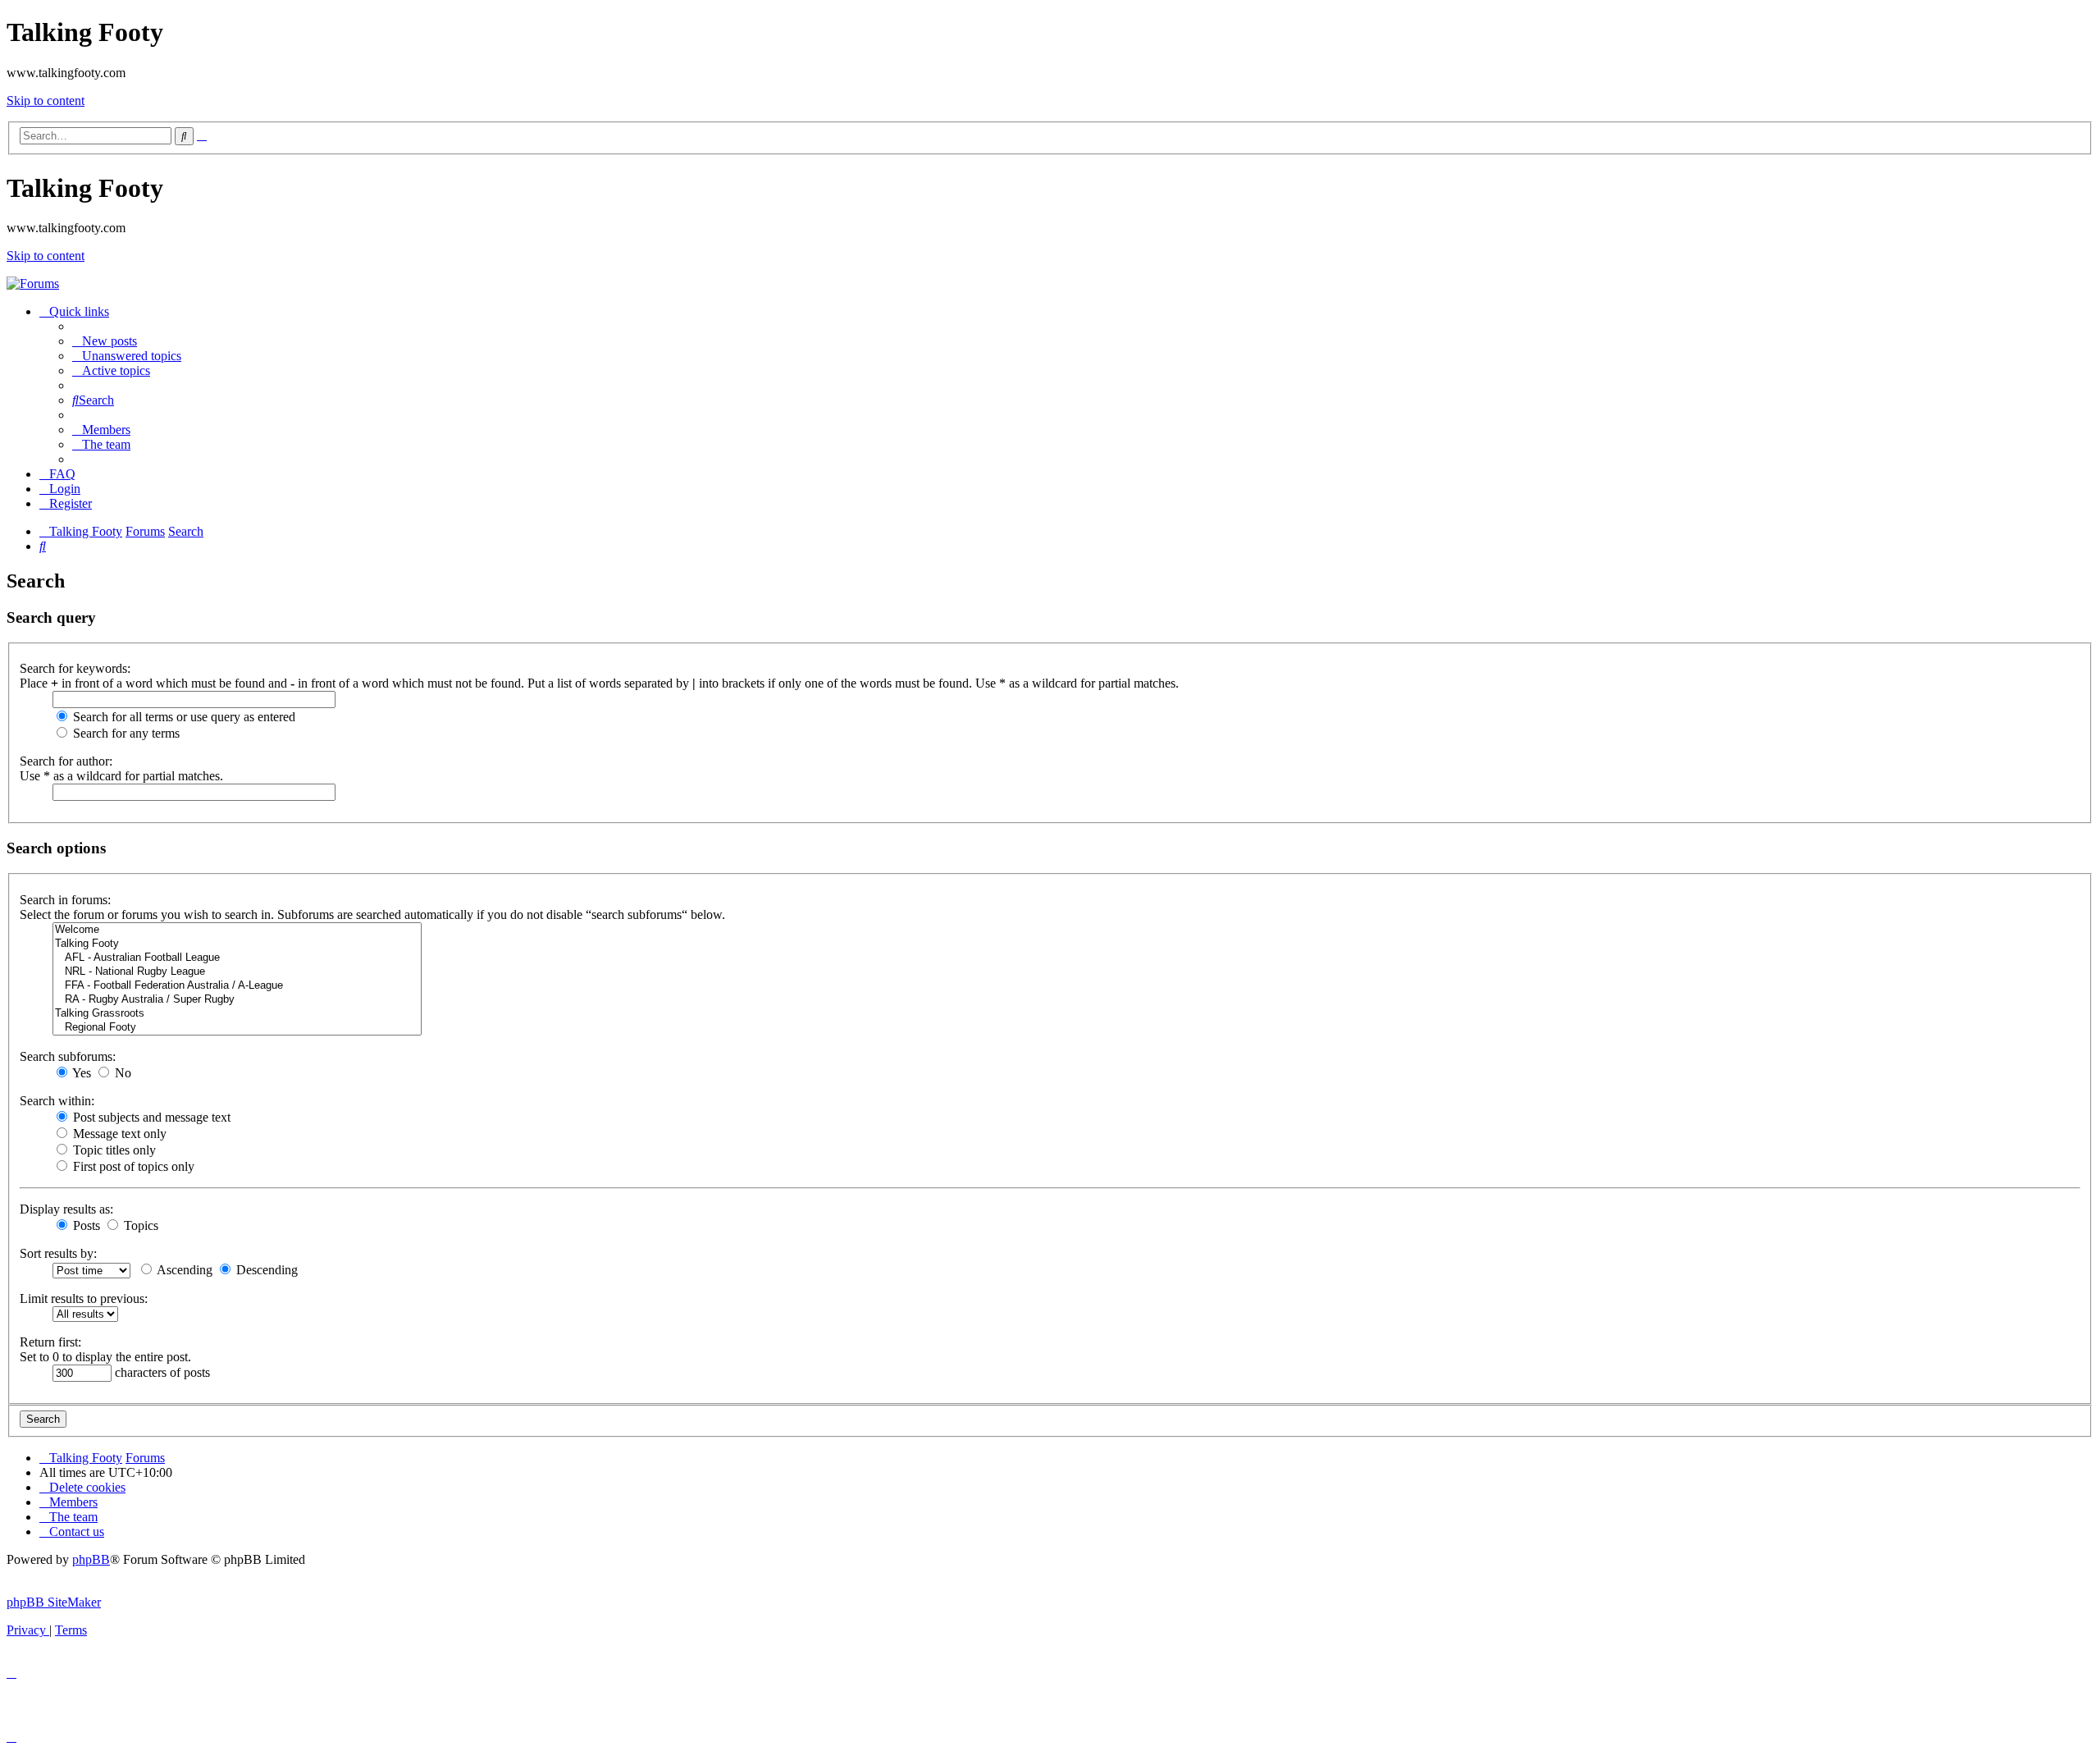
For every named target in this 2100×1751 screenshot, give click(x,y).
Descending (265, 1270)
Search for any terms (125, 733)
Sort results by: (58, 1253)
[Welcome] (237, 930)
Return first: (50, 1342)
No (121, 1073)
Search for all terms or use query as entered (183, 717)
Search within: (57, 1101)
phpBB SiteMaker (54, 1602)
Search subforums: (68, 1056)
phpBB (91, 1559)
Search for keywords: (75, 668)
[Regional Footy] (237, 1028)
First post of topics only (132, 1166)
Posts (85, 1225)
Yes (80, 1073)
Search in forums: (65, 900)
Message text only (118, 1134)
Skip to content (46, 101)
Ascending (183, 1270)
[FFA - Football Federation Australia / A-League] (237, 986)
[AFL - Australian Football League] (237, 958)
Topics (139, 1225)
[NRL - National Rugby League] (237, 972)
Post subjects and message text (150, 1117)
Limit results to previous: (84, 1298)
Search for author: (66, 761)
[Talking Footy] (33, 283)
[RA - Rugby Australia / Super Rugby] (237, 1000)
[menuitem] (105, 341)
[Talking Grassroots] (237, 1014)
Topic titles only (113, 1150)
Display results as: (66, 1209)
